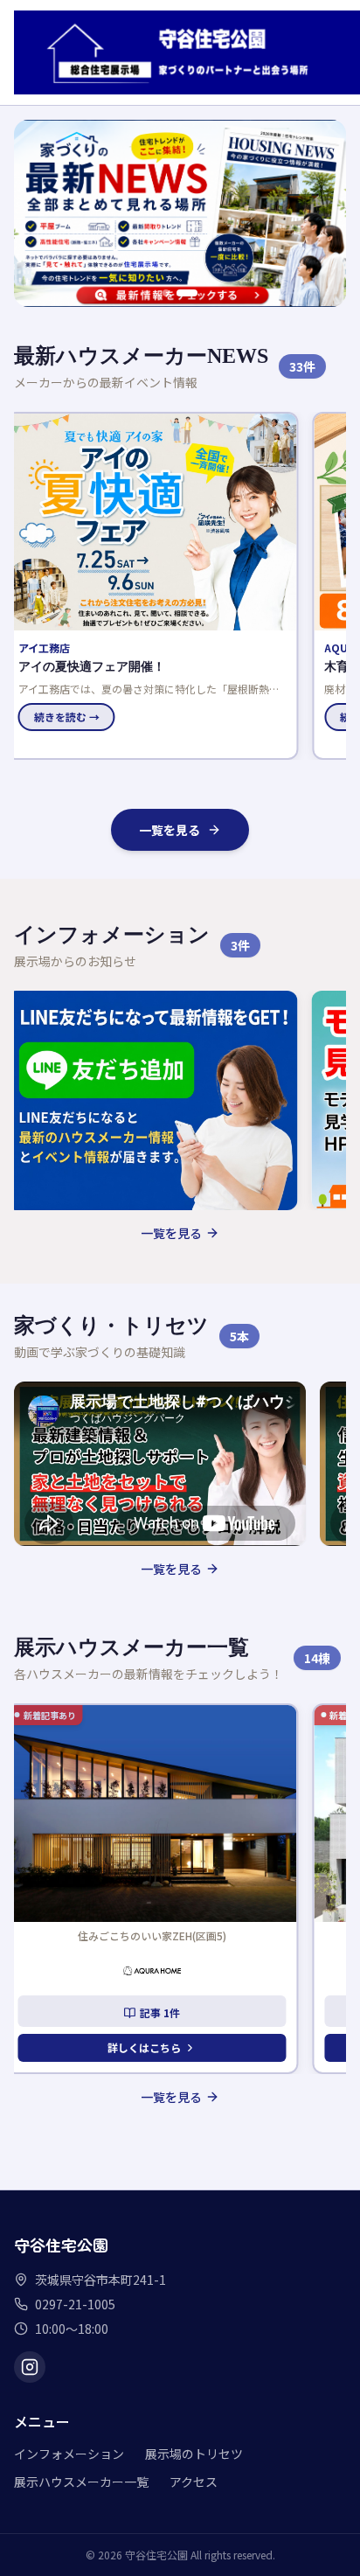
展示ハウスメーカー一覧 (81, 2482)
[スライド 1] (173, 293)
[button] (160, 586)
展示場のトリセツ (194, 2454)
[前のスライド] (37, 213)
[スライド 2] (194, 293)
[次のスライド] (323, 213)
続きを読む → (75, 717)
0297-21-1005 (75, 2304)
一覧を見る (170, 830)
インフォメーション (69, 2454)
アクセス (194, 2482)
